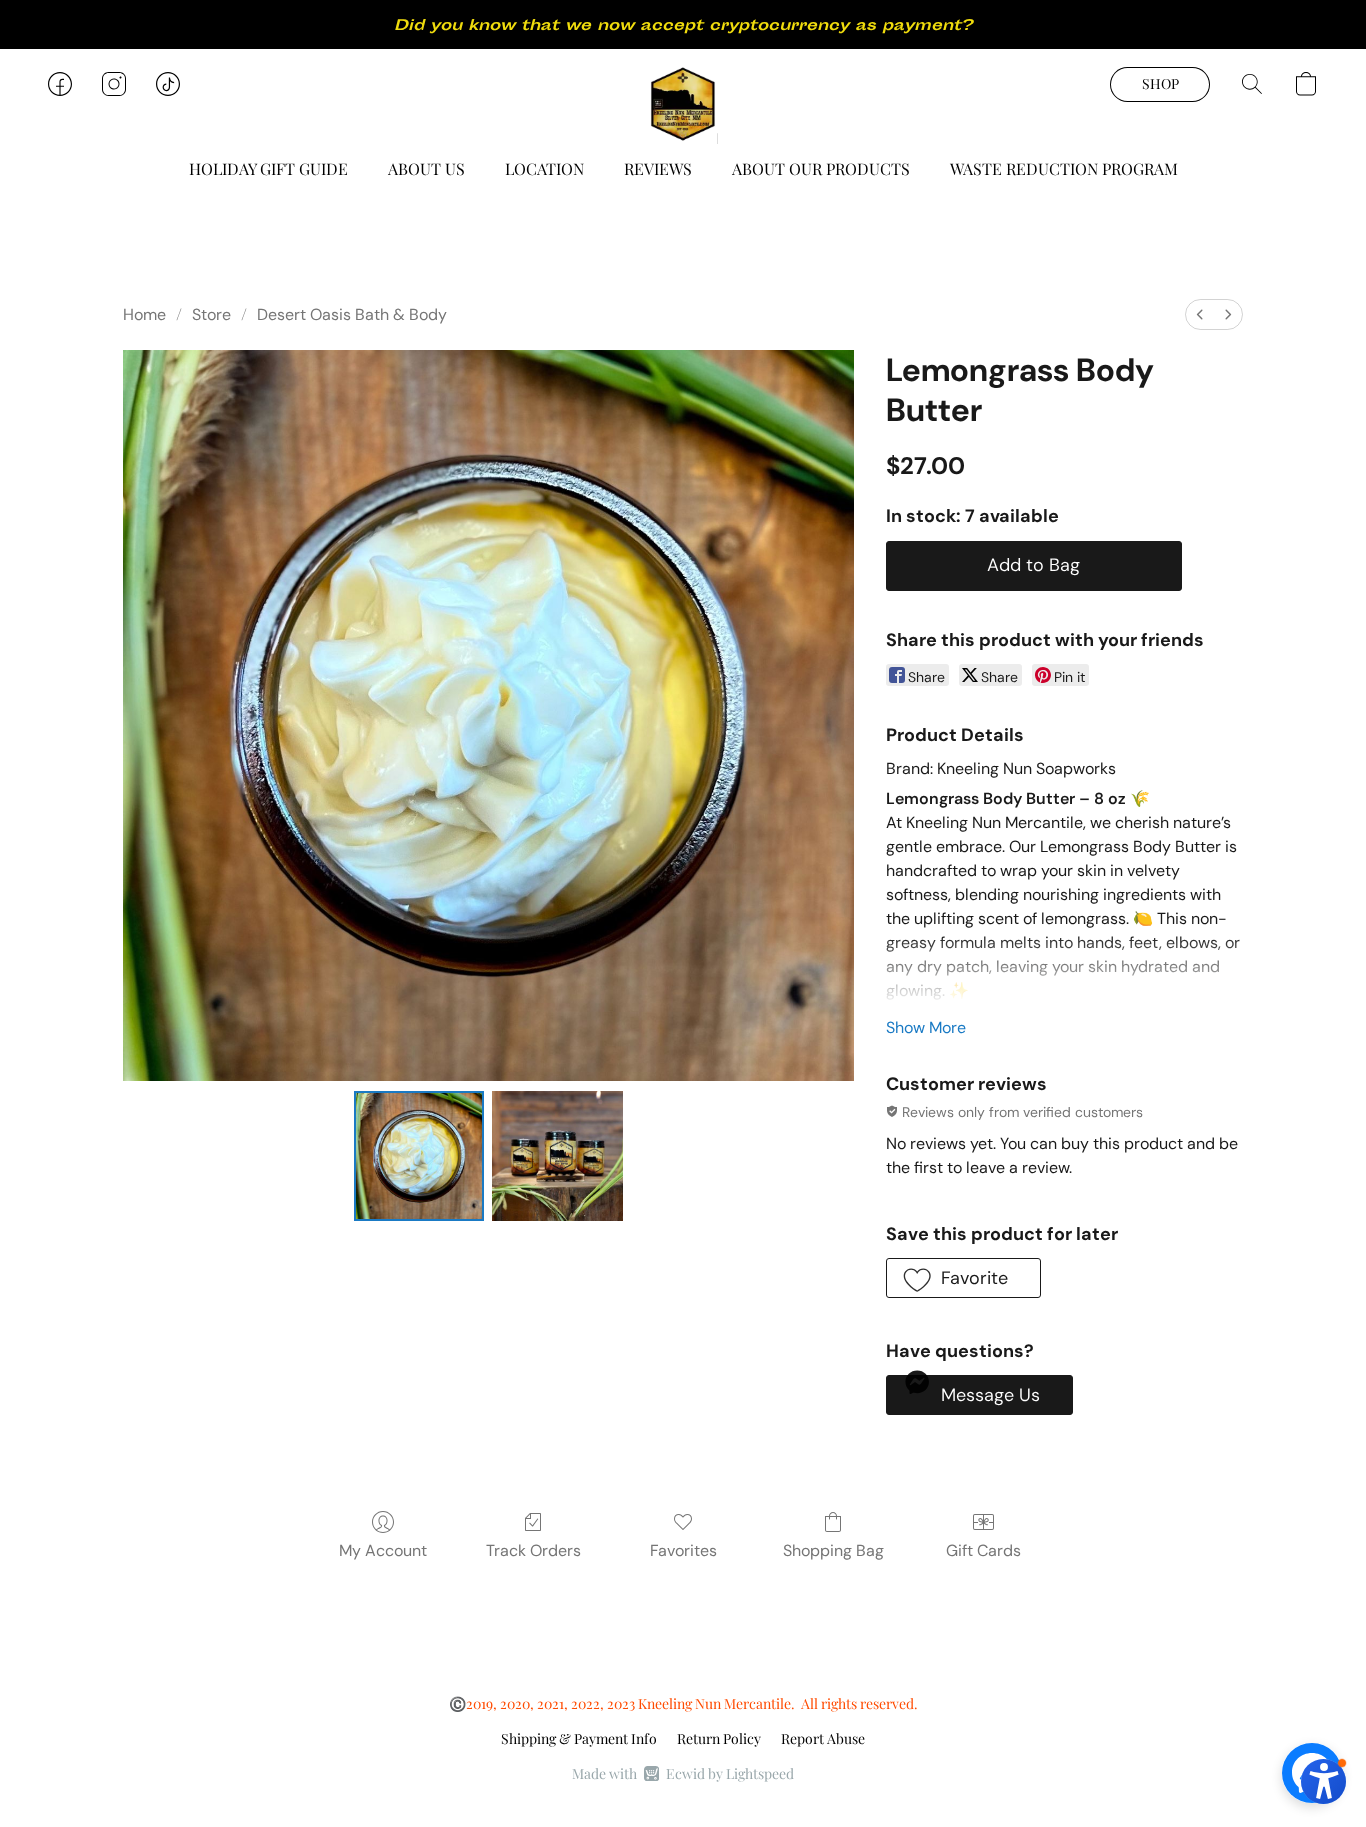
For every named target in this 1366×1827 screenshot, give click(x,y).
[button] (683, 104)
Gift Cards (983, 1550)
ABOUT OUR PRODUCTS (821, 168)
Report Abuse (823, 1738)
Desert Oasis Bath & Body (352, 314)
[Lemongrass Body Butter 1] (557, 1156)
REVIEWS (658, 168)
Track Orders (533, 1550)
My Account (383, 1550)
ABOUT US (426, 168)
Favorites (683, 1550)
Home (144, 314)
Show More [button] (926, 1027)
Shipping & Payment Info (579, 1738)
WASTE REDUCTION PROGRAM (1064, 168)
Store (211, 314)
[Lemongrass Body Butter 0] (419, 1156)
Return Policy (719, 1738)
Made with (683, 1773)
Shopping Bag (833, 1550)
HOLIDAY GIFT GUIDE (268, 168)
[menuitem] (1200, 314)
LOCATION (544, 168)
